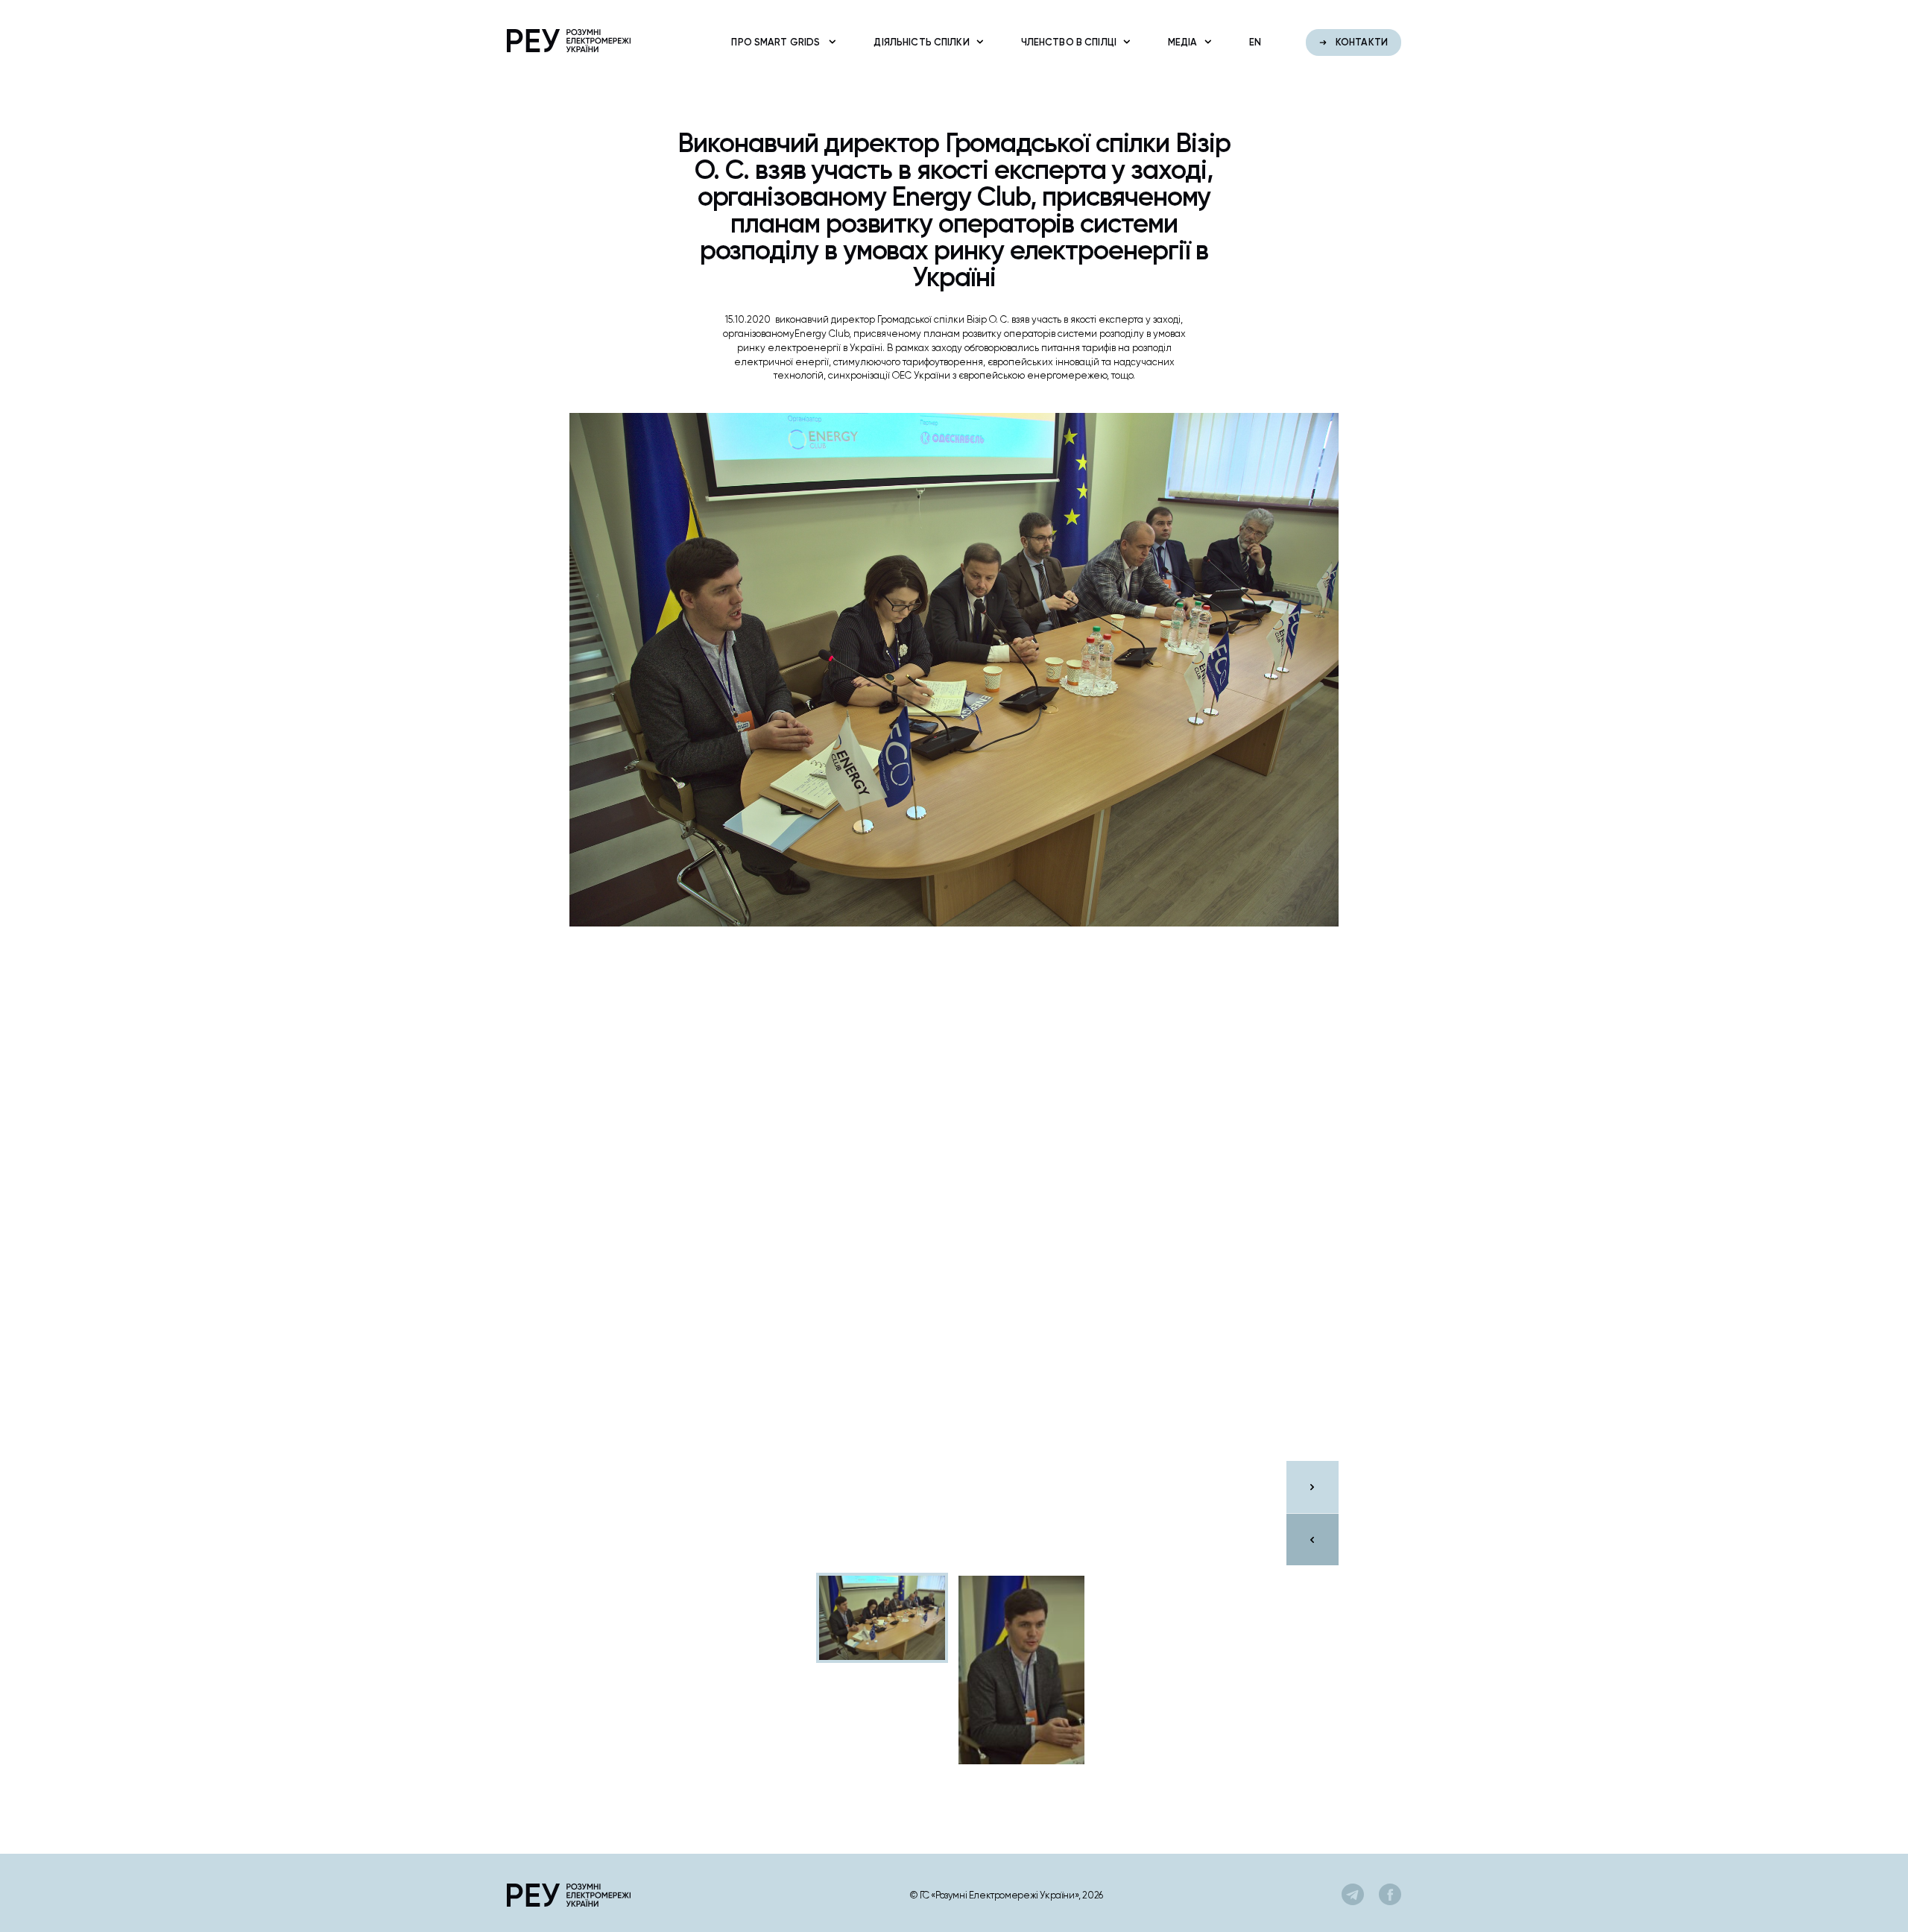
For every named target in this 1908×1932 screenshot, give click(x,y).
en (1255, 42)
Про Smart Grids (777, 42)
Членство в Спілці (1069, 42)
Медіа (1183, 42)
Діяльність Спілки (921, 42)
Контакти (1361, 42)
